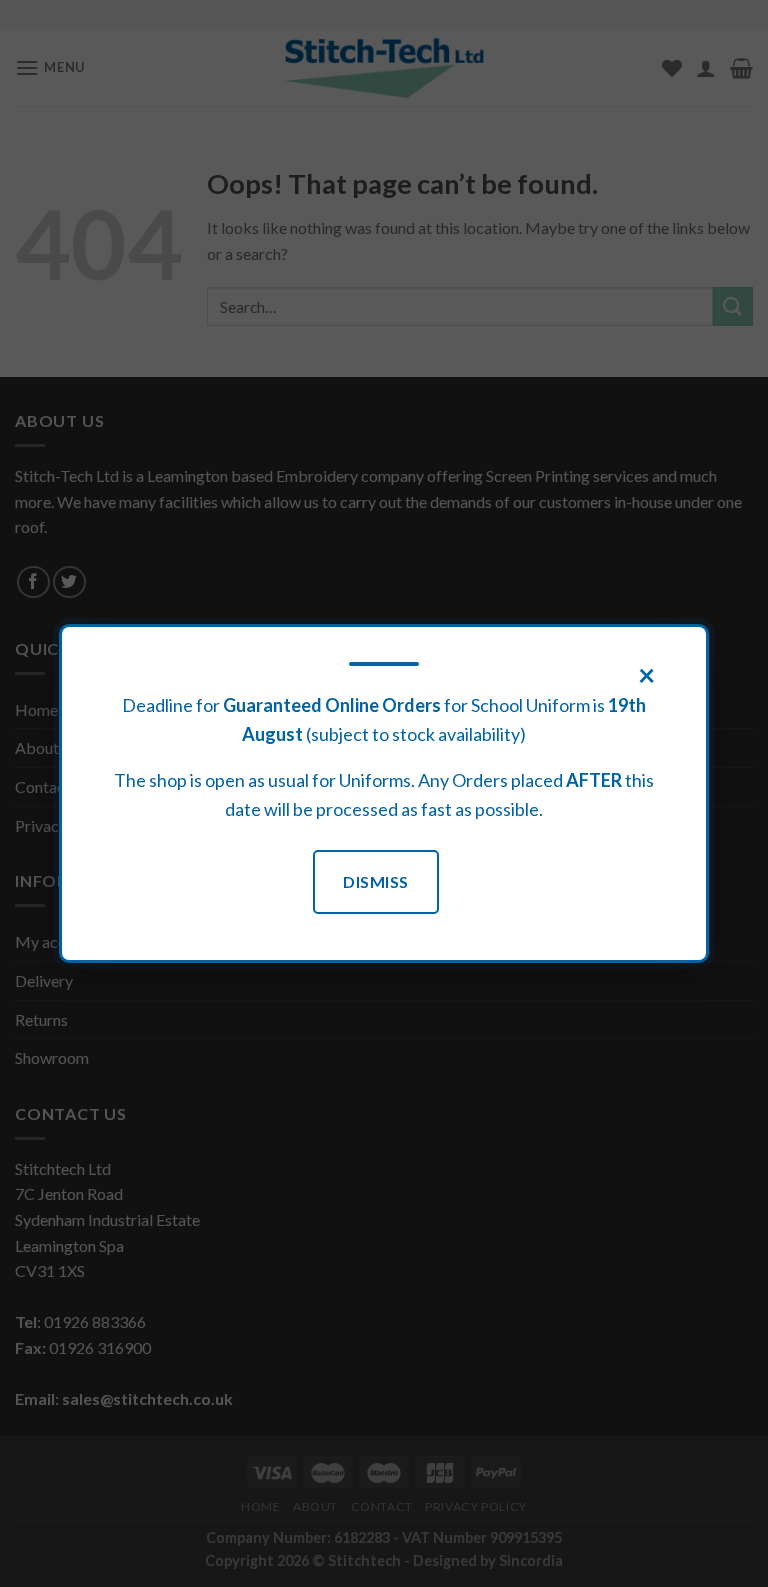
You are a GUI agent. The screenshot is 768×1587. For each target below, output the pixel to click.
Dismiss (375, 881)
